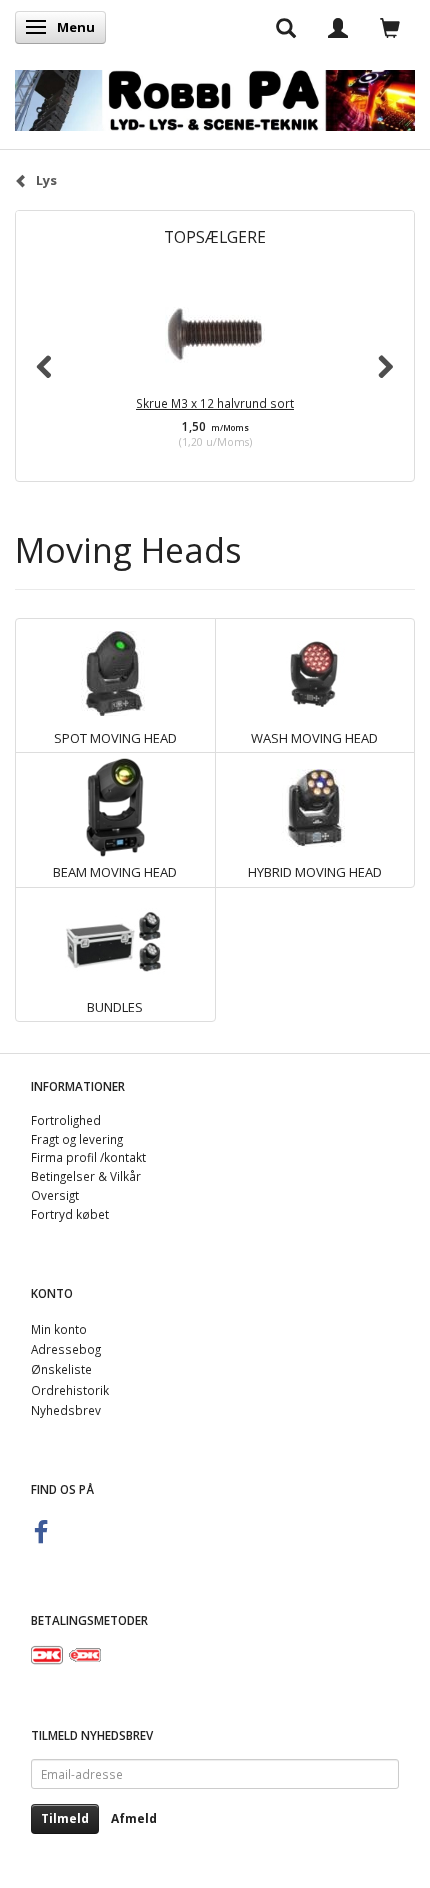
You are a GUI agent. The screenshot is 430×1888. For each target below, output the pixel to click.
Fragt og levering (77, 1139)
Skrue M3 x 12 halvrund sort (215, 403)
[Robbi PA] (215, 95)
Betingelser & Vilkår (86, 1176)
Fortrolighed (66, 1120)
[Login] (338, 27)
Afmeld (134, 1818)
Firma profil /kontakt (88, 1157)
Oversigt (55, 1195)
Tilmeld (65, 1818)
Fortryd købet (70, 1214)
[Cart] (390, 27)
